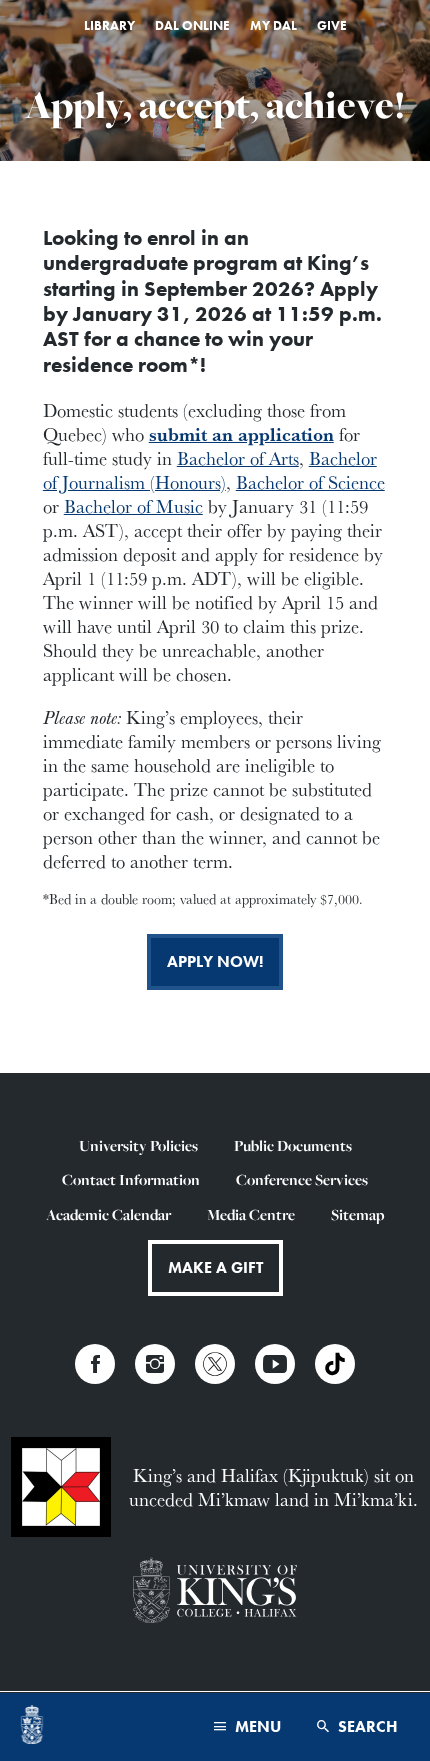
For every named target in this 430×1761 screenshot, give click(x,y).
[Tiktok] (335, 1364)
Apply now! (215, 961)
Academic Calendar (108, 1214)
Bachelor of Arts (238, 458)
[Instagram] (155, 1364)
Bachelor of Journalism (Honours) (210, 470)
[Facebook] (95, 1364)
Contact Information (131, 1179)
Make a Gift (215, 1267)
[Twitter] (215, 1364)
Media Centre (251, 1214)
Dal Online (192, 25)
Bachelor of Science (310, 482)
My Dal (273, 25)
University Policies (138, 1145)
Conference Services (302, 1179)
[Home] (32, 1727)
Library (109, 25)
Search (366, 1726)
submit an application (241, 434)
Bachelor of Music (133, 506)
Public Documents (293, 1145)
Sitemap (357, 1214)
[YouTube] (275, 1364)
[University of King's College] (214, 1592)
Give (332, 25)
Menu (256, 1726)
